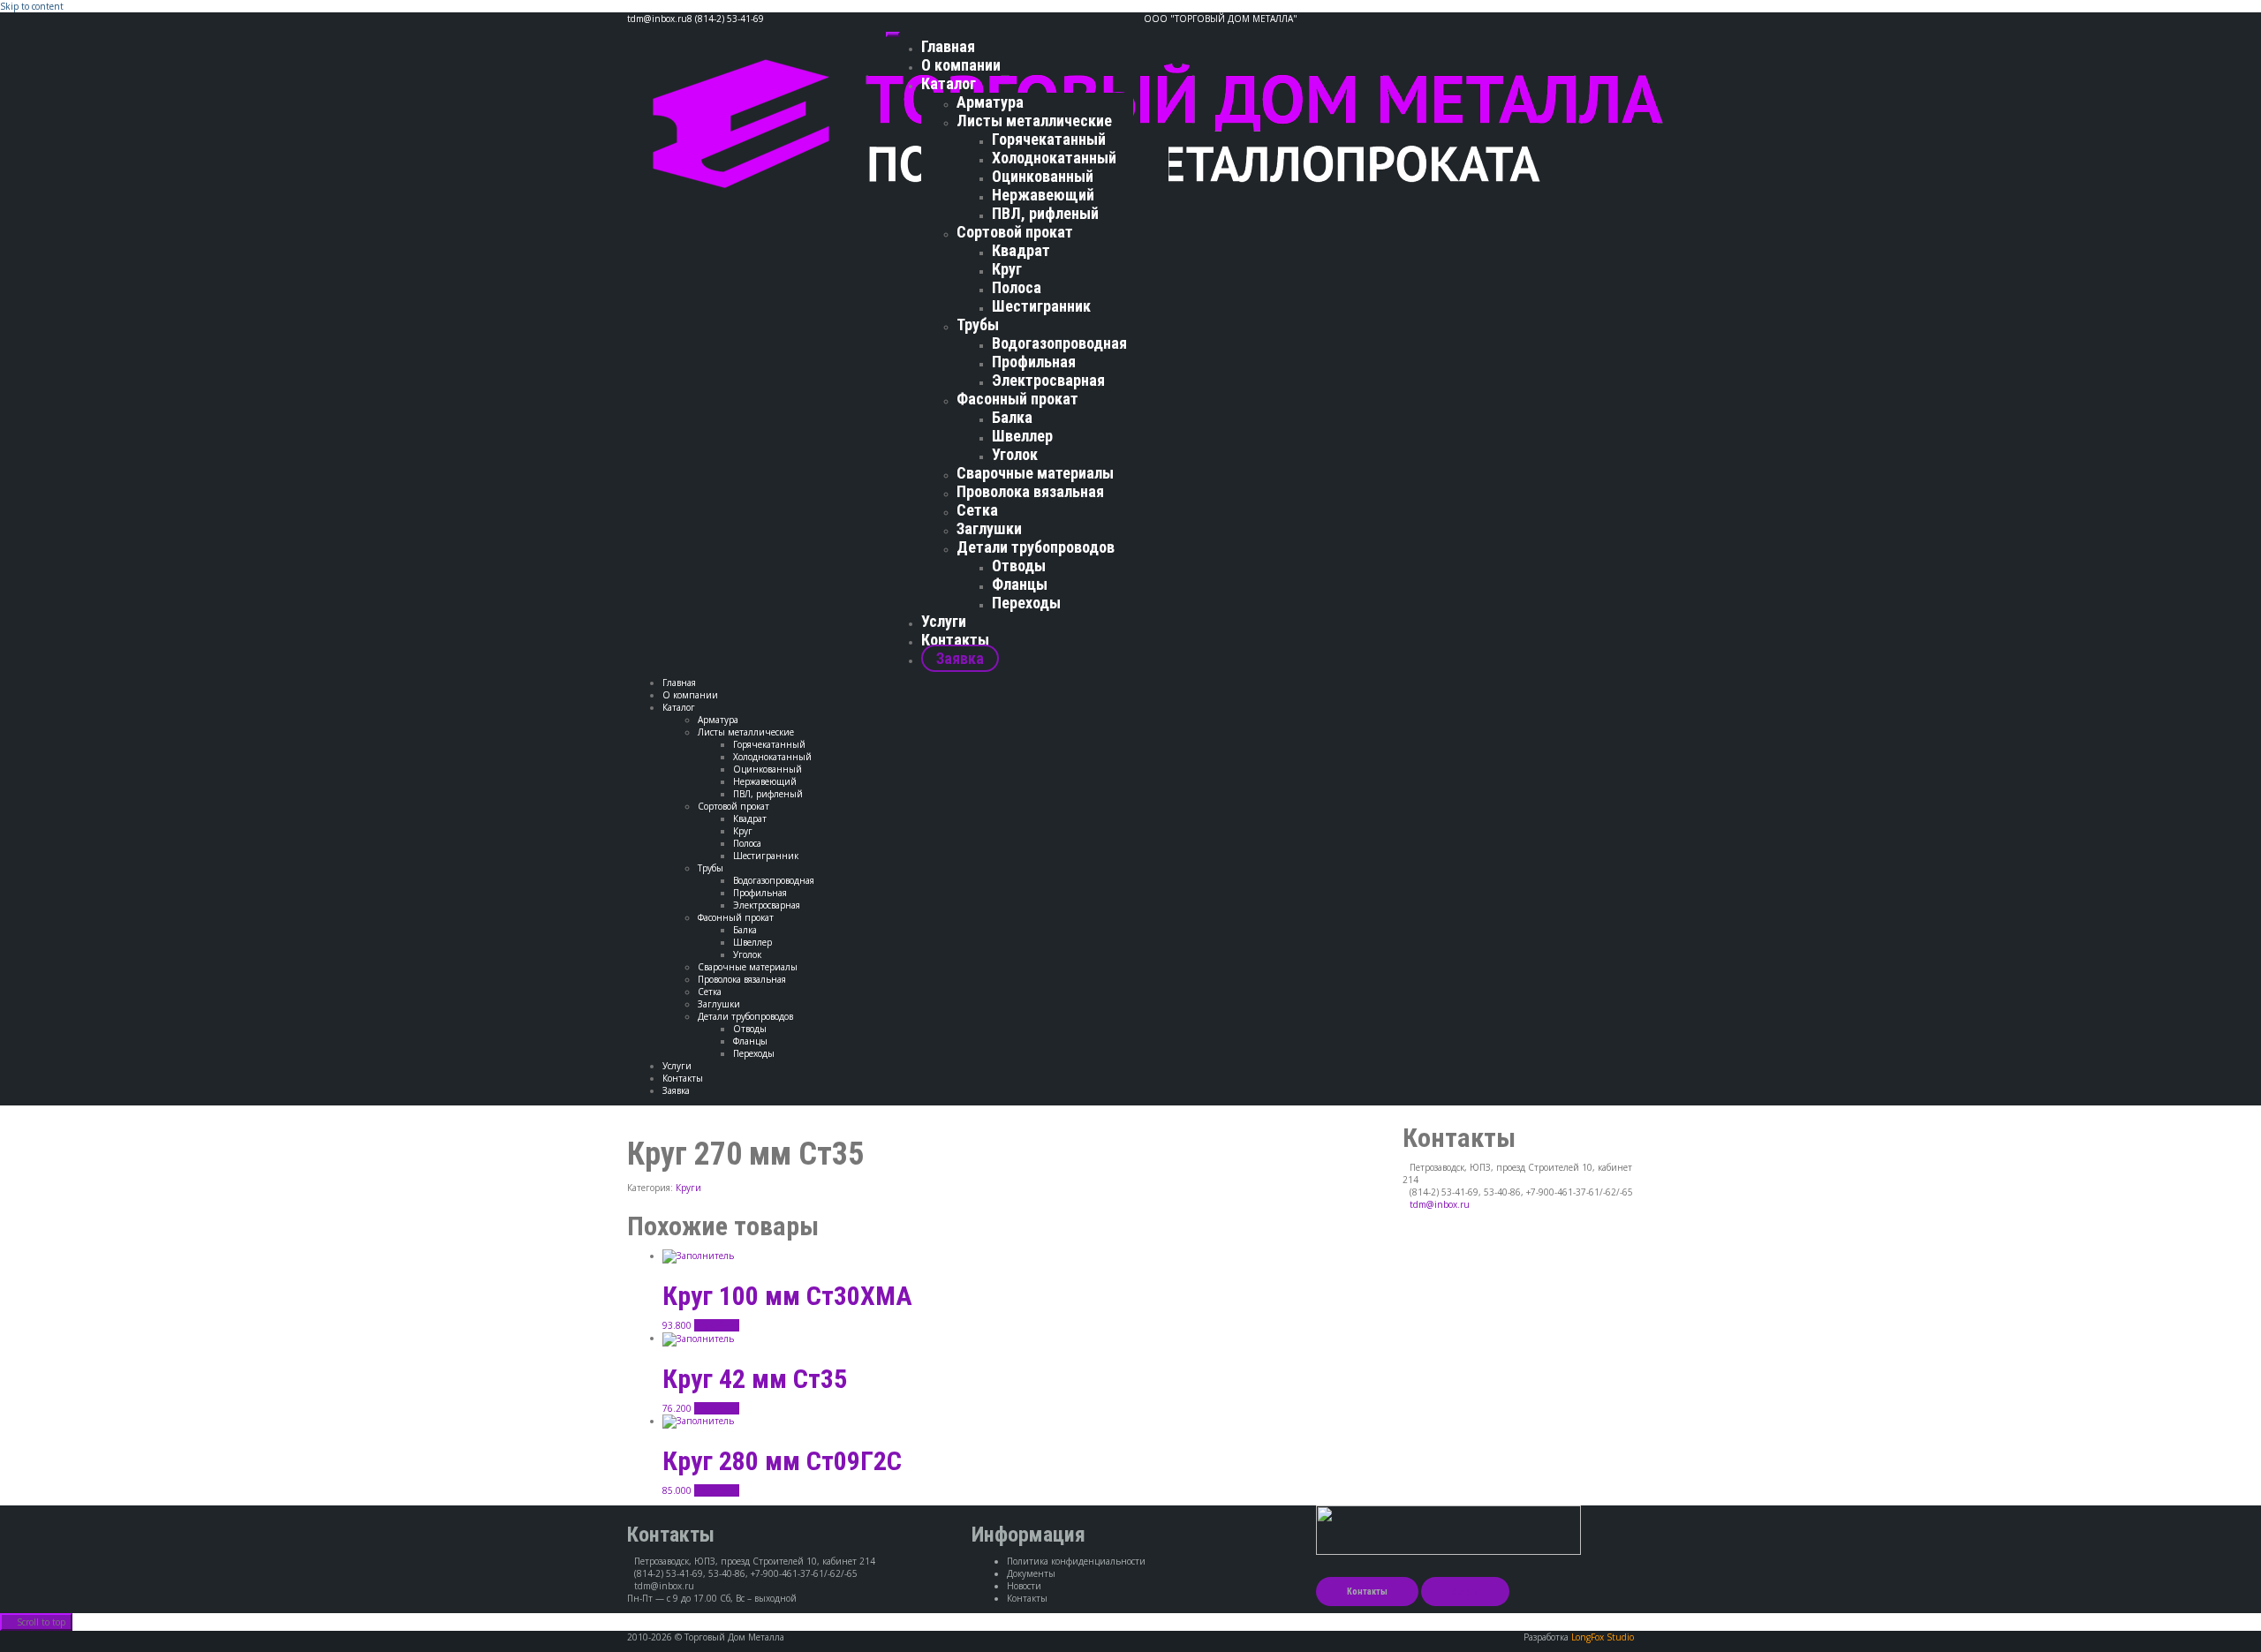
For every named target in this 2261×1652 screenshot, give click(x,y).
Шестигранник (1041, 306)
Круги (688, 1188)
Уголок (1015, 454)
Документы (1031, 1573)
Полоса (1017, 287)
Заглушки (989, 528)
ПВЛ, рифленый (1045, 213)
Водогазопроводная (1059, 343)
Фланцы (1020, 584)
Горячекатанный (1049, 139)
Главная (948, 46)
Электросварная (1048, 380)
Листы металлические (1034, 121)
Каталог (949, 83)
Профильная (1034, 362)
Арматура (990, 102)
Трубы (978, 324)
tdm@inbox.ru (1440, 1204)
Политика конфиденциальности (1076, 1561)
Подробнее (717, 1325)
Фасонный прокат (1017, 399)
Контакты (955, 640)
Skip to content (32, 6)
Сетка (977, 510)
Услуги (944, 621)
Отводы (1019, 566)
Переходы (1026, 603)
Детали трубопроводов (1036, 547)
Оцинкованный (1043, 176)
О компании (961, 65)
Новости (1024, 1586)
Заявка (960, 658)
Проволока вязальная (1030, 491)
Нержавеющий (1043, 195)
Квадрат (1021, 250)
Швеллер (1022, 436)
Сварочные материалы (1035, 473)
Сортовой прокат (1015, 232)
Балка (1012, 417)
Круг (1007, 269)
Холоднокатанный (1054, 158)
